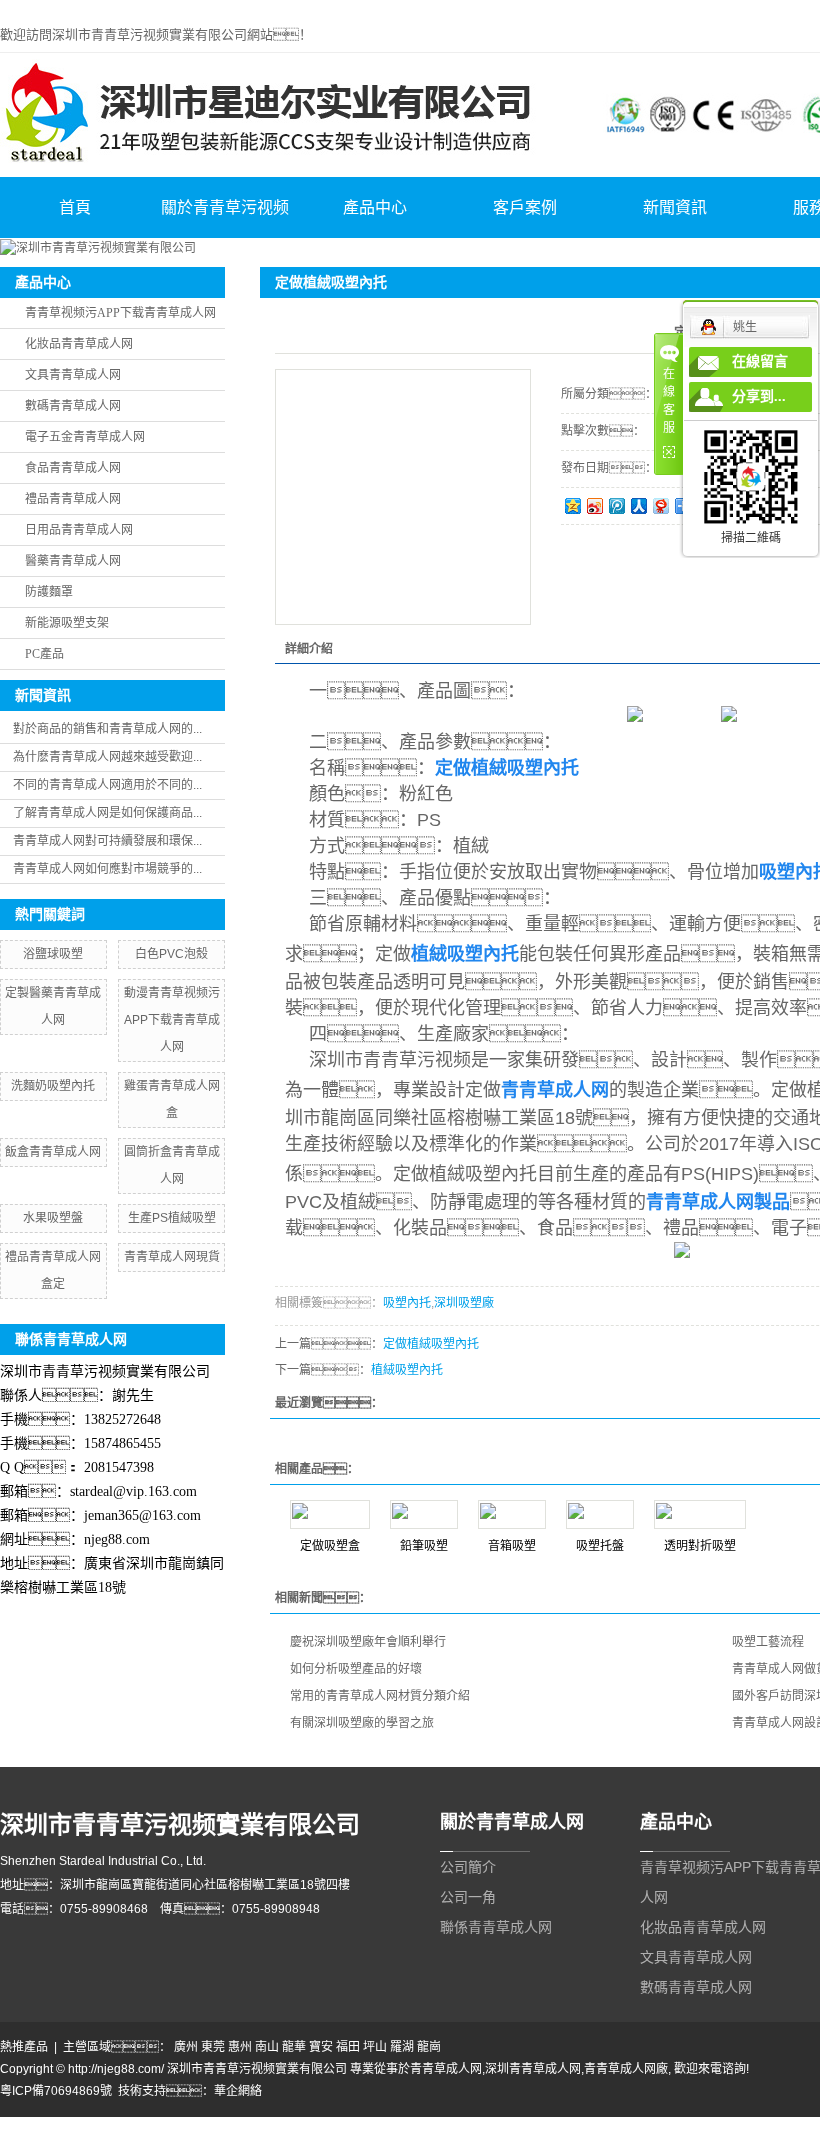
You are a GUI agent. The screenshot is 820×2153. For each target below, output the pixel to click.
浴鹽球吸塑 (53, 954)
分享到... (759, 396)
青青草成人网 (446, 2069)
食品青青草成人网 (73, 468)
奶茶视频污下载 (189, 2126)
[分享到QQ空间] (572, 505)
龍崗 (429, 2047)
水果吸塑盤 (53, 1218)
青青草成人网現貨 (172, 1257)
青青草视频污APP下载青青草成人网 (120, 313)
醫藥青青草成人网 (73, 561)
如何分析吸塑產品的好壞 (356, 1669)
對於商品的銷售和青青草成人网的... (107, 729)
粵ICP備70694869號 (56, 2091)
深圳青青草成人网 (533, 2069)
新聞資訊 (675, 207)
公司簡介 (468, 1867)
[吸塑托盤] (600, 1514)
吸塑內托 (407, 1303)
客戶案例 (525, 207)
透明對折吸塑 (700, 1546)
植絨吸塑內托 (407, 1370)
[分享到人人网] (638, 505)
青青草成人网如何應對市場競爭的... (107, 869)
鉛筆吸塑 (424, 1546)
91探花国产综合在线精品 (144, 2144)
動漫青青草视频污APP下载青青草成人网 (172, 1020)
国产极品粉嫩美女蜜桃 (480, 2126)
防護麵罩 (49, 592)
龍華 (294, 2047)
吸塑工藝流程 (768, 1642)
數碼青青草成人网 (73, 406)
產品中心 (375, 207)
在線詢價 (617, 552)
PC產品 (44, 654)
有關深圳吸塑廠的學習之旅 (362, 1723)
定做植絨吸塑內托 (431, 1344)
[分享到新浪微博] (594, 505)
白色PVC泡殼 (171, 954)
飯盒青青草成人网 (53, 1152)
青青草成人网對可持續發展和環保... (107, 841)
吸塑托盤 (600, 1546)
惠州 (240, 2047)
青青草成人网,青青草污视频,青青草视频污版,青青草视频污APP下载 (179, 9)
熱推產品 (24, 2047)
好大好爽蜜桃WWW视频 (607, 2126)
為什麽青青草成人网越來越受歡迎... (107, 757)
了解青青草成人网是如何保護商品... (107, 813)
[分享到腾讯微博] (616, 505)
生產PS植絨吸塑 (172, 1218)
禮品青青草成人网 (73, 499)
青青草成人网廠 (626, 2069)
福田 (348, 2047)
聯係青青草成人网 (496, 1927)
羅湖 (402, 2047)
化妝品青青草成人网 (79, 344)
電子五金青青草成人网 (85, 437)
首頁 (75, 207)
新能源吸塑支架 (67, 623)
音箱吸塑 (512, 1546)
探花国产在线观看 (262, 2144)
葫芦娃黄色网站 (375, 2126)
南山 (267, 2047)
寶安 (321, 2047)
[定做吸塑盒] (330, 1514)
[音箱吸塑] (512, 1514)
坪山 (375, 2047)
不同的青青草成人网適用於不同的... (107, 785)
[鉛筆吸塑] (424, 1514)
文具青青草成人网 (73, 375)
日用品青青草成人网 (79, 530)
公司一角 (468, 1897)
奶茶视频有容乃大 (96, 2126)
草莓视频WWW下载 (727, 2126)
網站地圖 (24, 2126)
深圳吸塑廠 (464, 1303)
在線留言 (760, 361)
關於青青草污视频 (225, 207)
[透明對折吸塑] (700, 1514)
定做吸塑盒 (330, 1546)
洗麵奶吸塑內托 (53, 1086)
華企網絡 (238, 2091)
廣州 (186, 2047)
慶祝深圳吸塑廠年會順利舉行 (368, 1642)
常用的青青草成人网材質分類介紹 (380, 1696)
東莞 (213, 2047)
